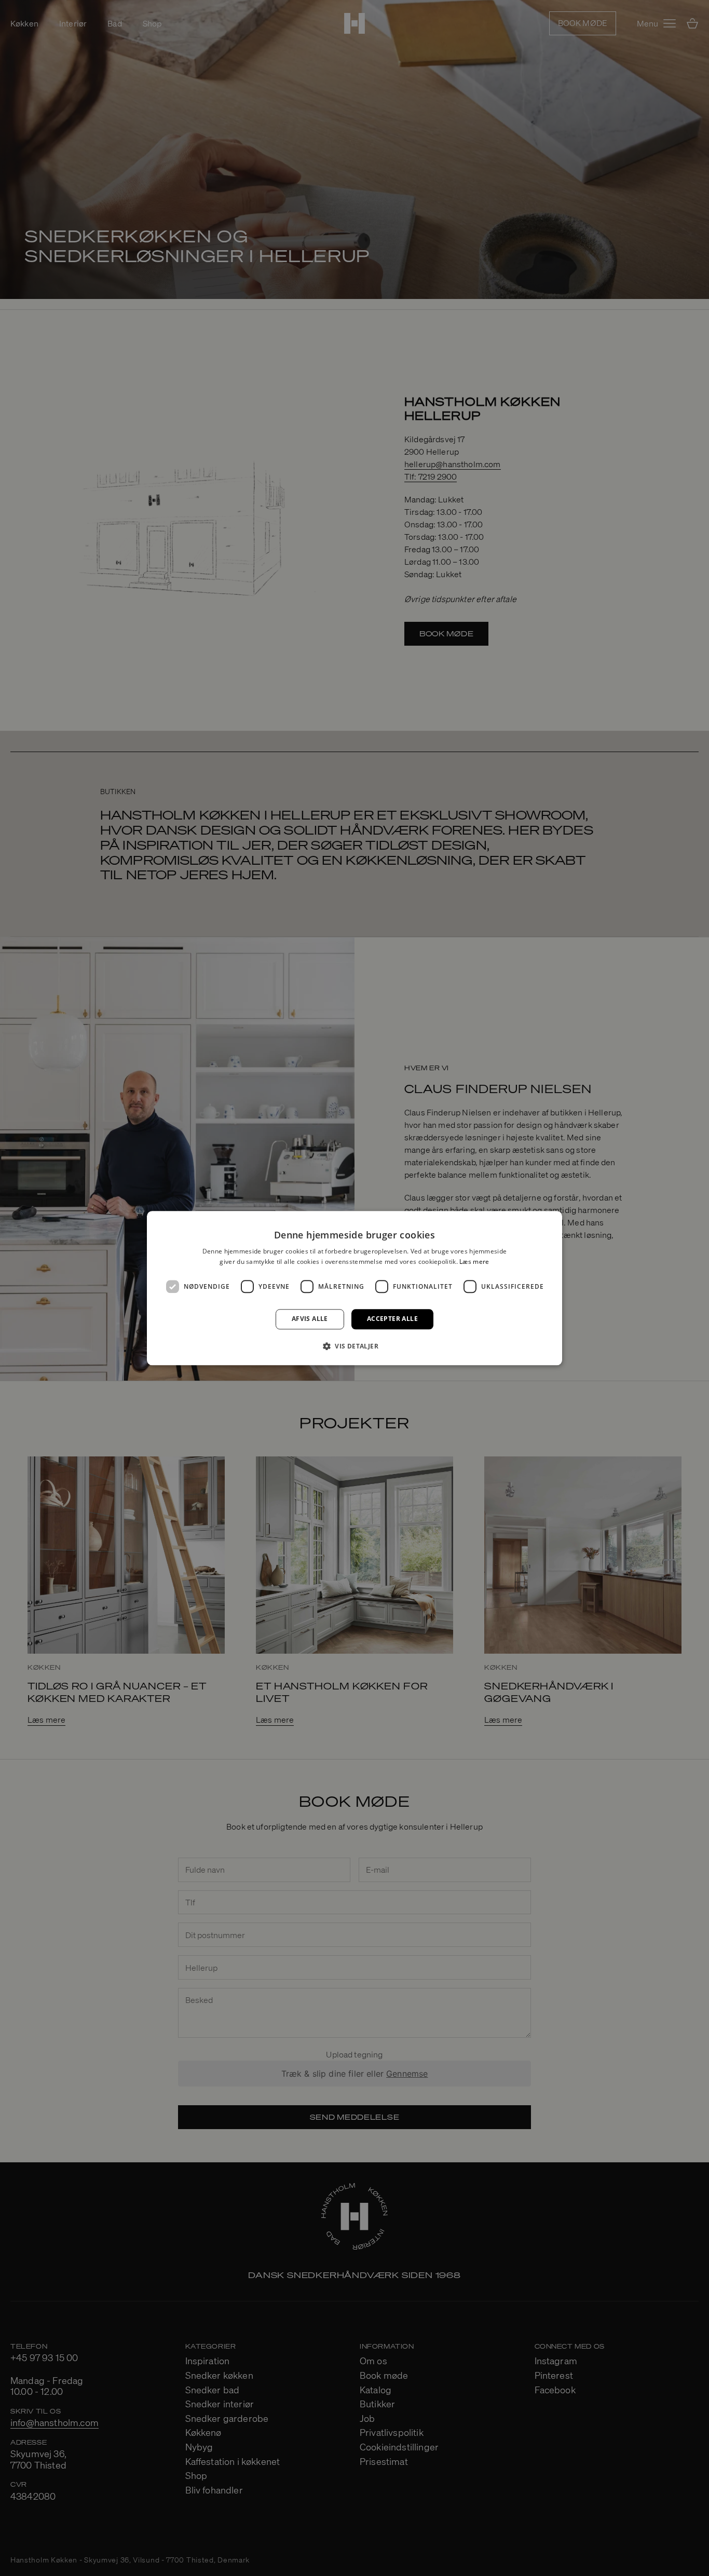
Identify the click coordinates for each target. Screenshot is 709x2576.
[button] (354, 1346)
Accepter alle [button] (392, 1319)
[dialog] (354, 1288)
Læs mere (474, 1262)
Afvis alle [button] (310, 1319)
